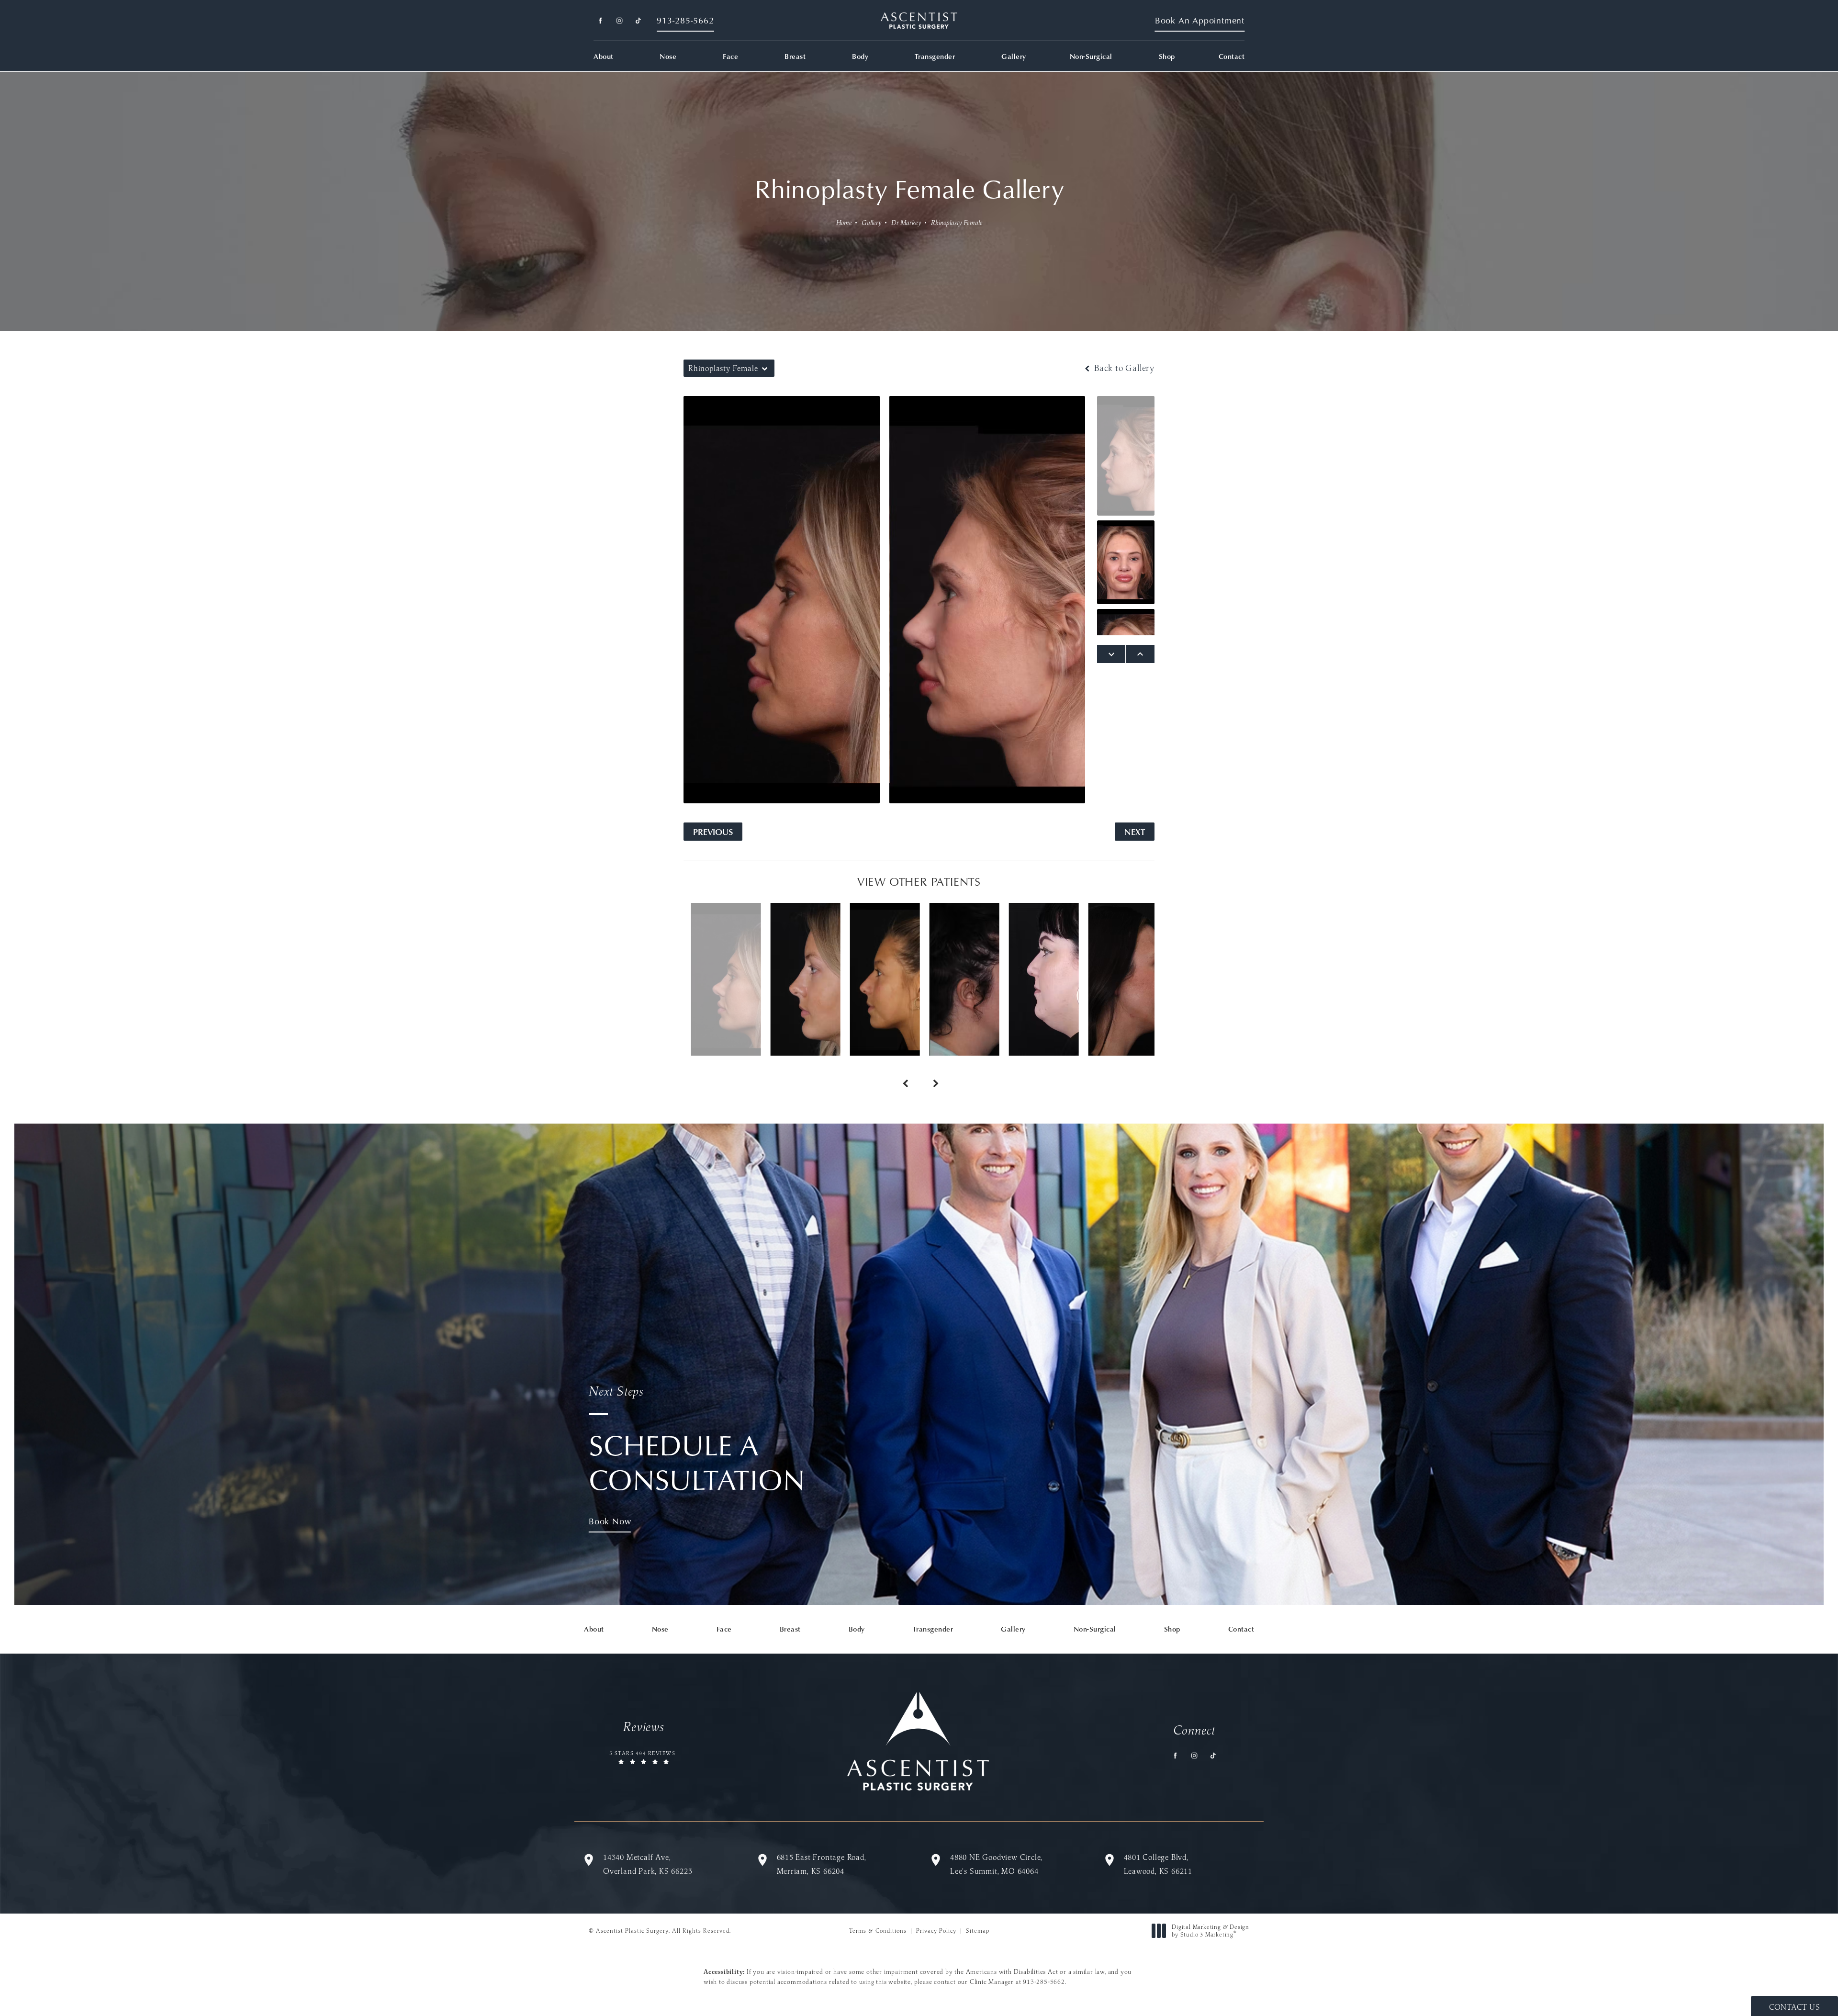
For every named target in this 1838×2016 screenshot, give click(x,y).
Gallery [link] (1014, 56)
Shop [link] (1167, 56)
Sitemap (978, 1931)
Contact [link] (1232, 56)
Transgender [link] (935, 56)
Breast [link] (795, 56)
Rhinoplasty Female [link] (957, 223)
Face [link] (730, 56)
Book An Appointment (1200, 20)
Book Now (610, 1521)
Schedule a (697, 1440)
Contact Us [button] (1794, 2007)
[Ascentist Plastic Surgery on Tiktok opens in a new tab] (638, 21)
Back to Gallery (1123, 368)
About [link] (604, 56)
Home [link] (844, 223)
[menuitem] (600, 21)
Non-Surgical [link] (1091, 56)
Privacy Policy (936, 1931)
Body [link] (860, 56)
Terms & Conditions (878, 1931)
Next (1135, 831)
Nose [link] (668, 56)
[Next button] (934, 1073)
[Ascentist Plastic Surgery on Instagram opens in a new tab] (619, 21)
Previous (713, 831)
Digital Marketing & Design (1210, 1931)
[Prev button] (904, 1073)
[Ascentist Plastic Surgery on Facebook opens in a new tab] (600, 21)
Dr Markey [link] (906, 223)
